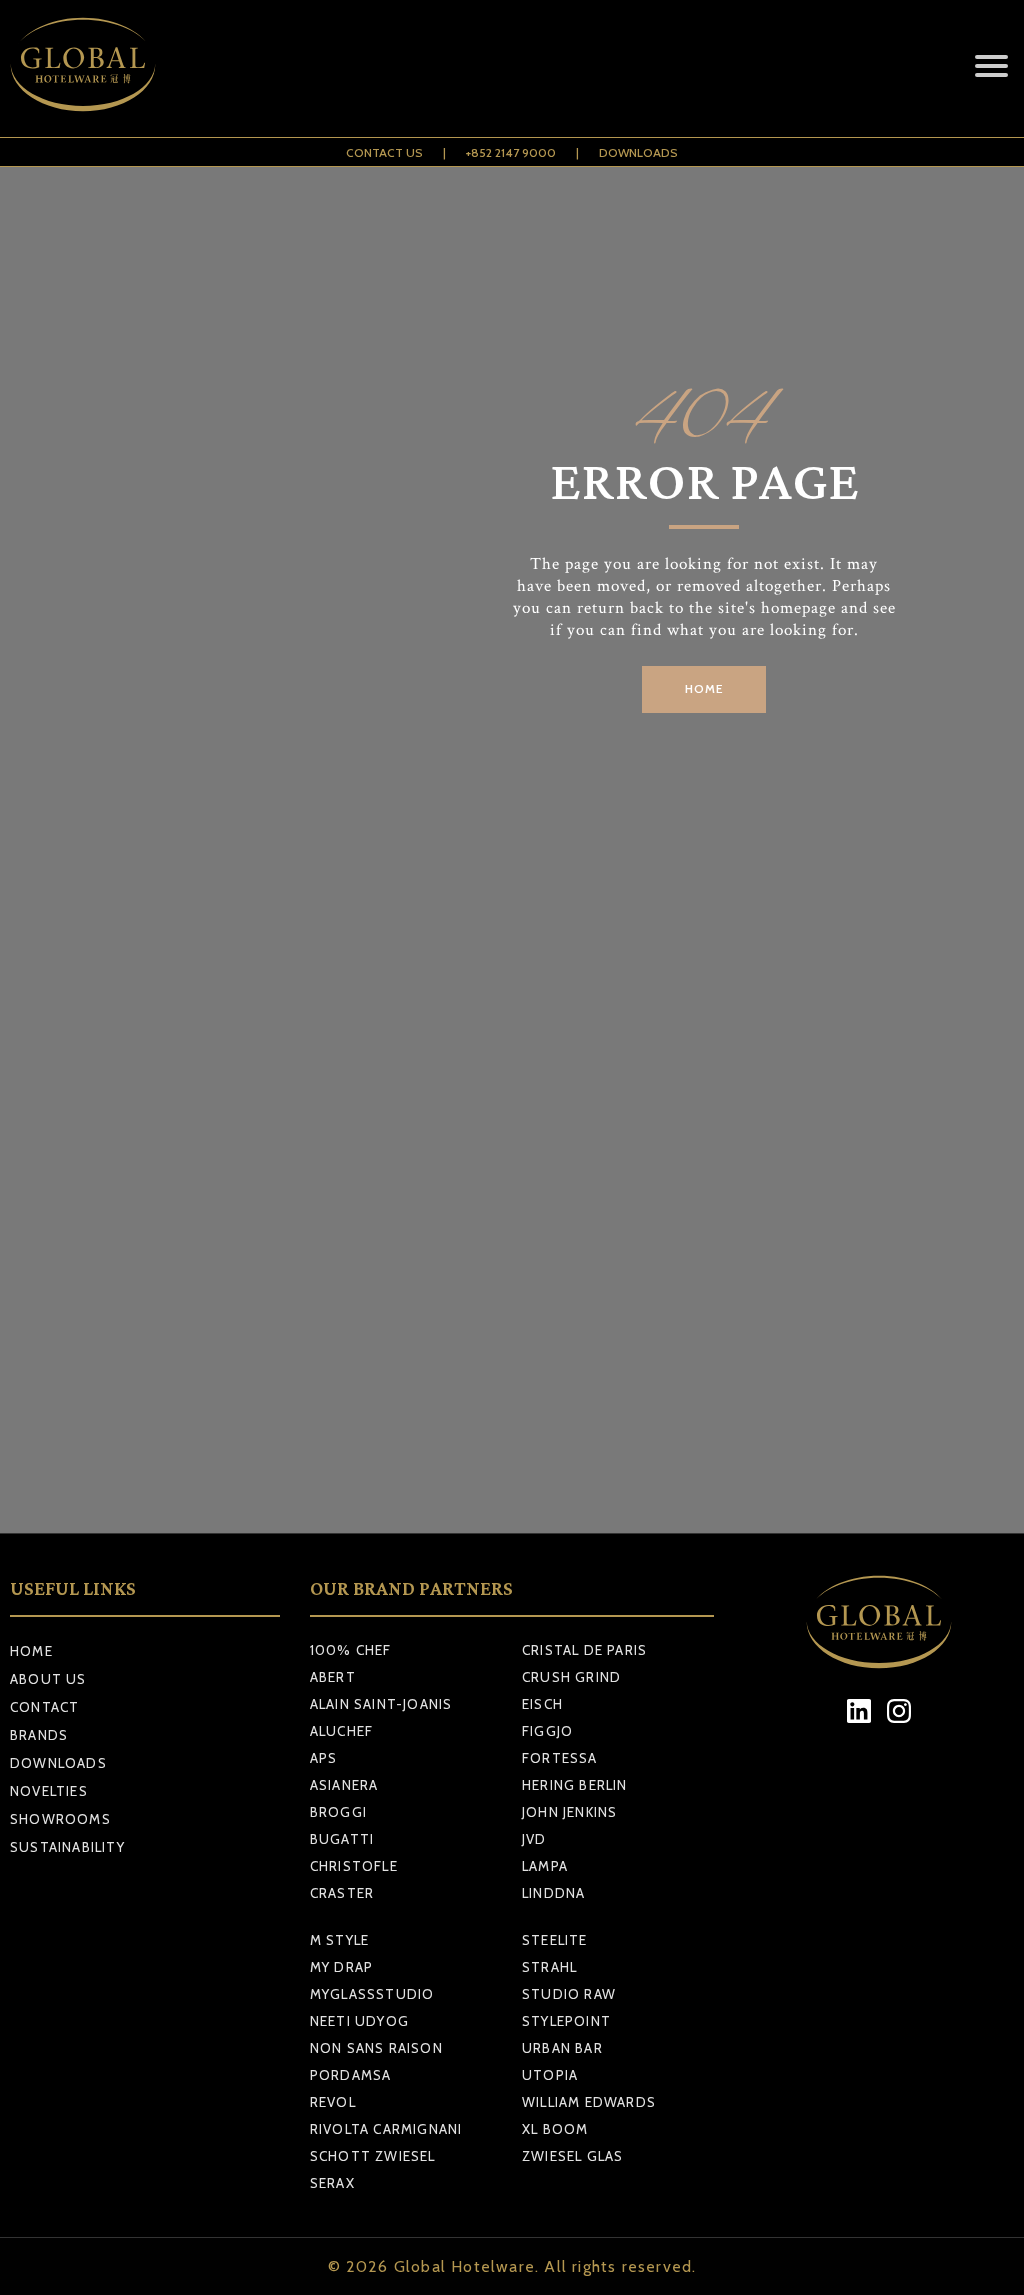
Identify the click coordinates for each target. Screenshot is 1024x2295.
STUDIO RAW (569, 1994)
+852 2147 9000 (511, 152)
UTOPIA (550, 2075)
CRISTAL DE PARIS (584, 1650)
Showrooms (60, 1819)
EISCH (542, 1704)
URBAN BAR (562, 2048)
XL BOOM (555, 2129)
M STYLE (339, 1940)
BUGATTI (342, 1839)
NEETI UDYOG (359, 2021)
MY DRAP (341, 1967)
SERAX (332, 2183)
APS (324, 1758)
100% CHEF (351, 1650)
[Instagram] (899, 1710)
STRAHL (549, 1967)
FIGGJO (547, 1731)
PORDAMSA (351, 2075)
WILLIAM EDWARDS (589, 2102)
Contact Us (384, 152)
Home (31, 1651)
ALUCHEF (341, 1731)
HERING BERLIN (575, 1785)
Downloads (638, 152)
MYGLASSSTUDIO (372, 1994)
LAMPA (545, 1866)
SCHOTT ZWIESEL (373, 2156)
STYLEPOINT (566, 2021)
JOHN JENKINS (569, 1812)
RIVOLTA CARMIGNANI (386, 2129)
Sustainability (67, 1847)
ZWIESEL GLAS (572, 2156)
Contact (44, 1707)
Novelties (49, 1791)
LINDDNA (553, 1893)
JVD (534, 1839)
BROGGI (338, 1812)
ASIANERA (344, 1785)
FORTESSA (560, 1758)
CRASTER (342, 1893)
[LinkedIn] (859, 1710)
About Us (48, 1679)
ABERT (333, 1677)
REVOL (333, 2102)
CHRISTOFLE (354, 1866)
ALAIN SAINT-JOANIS (381, 1704)
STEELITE (555, 1940)
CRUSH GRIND (571, 1677)
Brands (39, 1735)
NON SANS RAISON (376, 2048)
